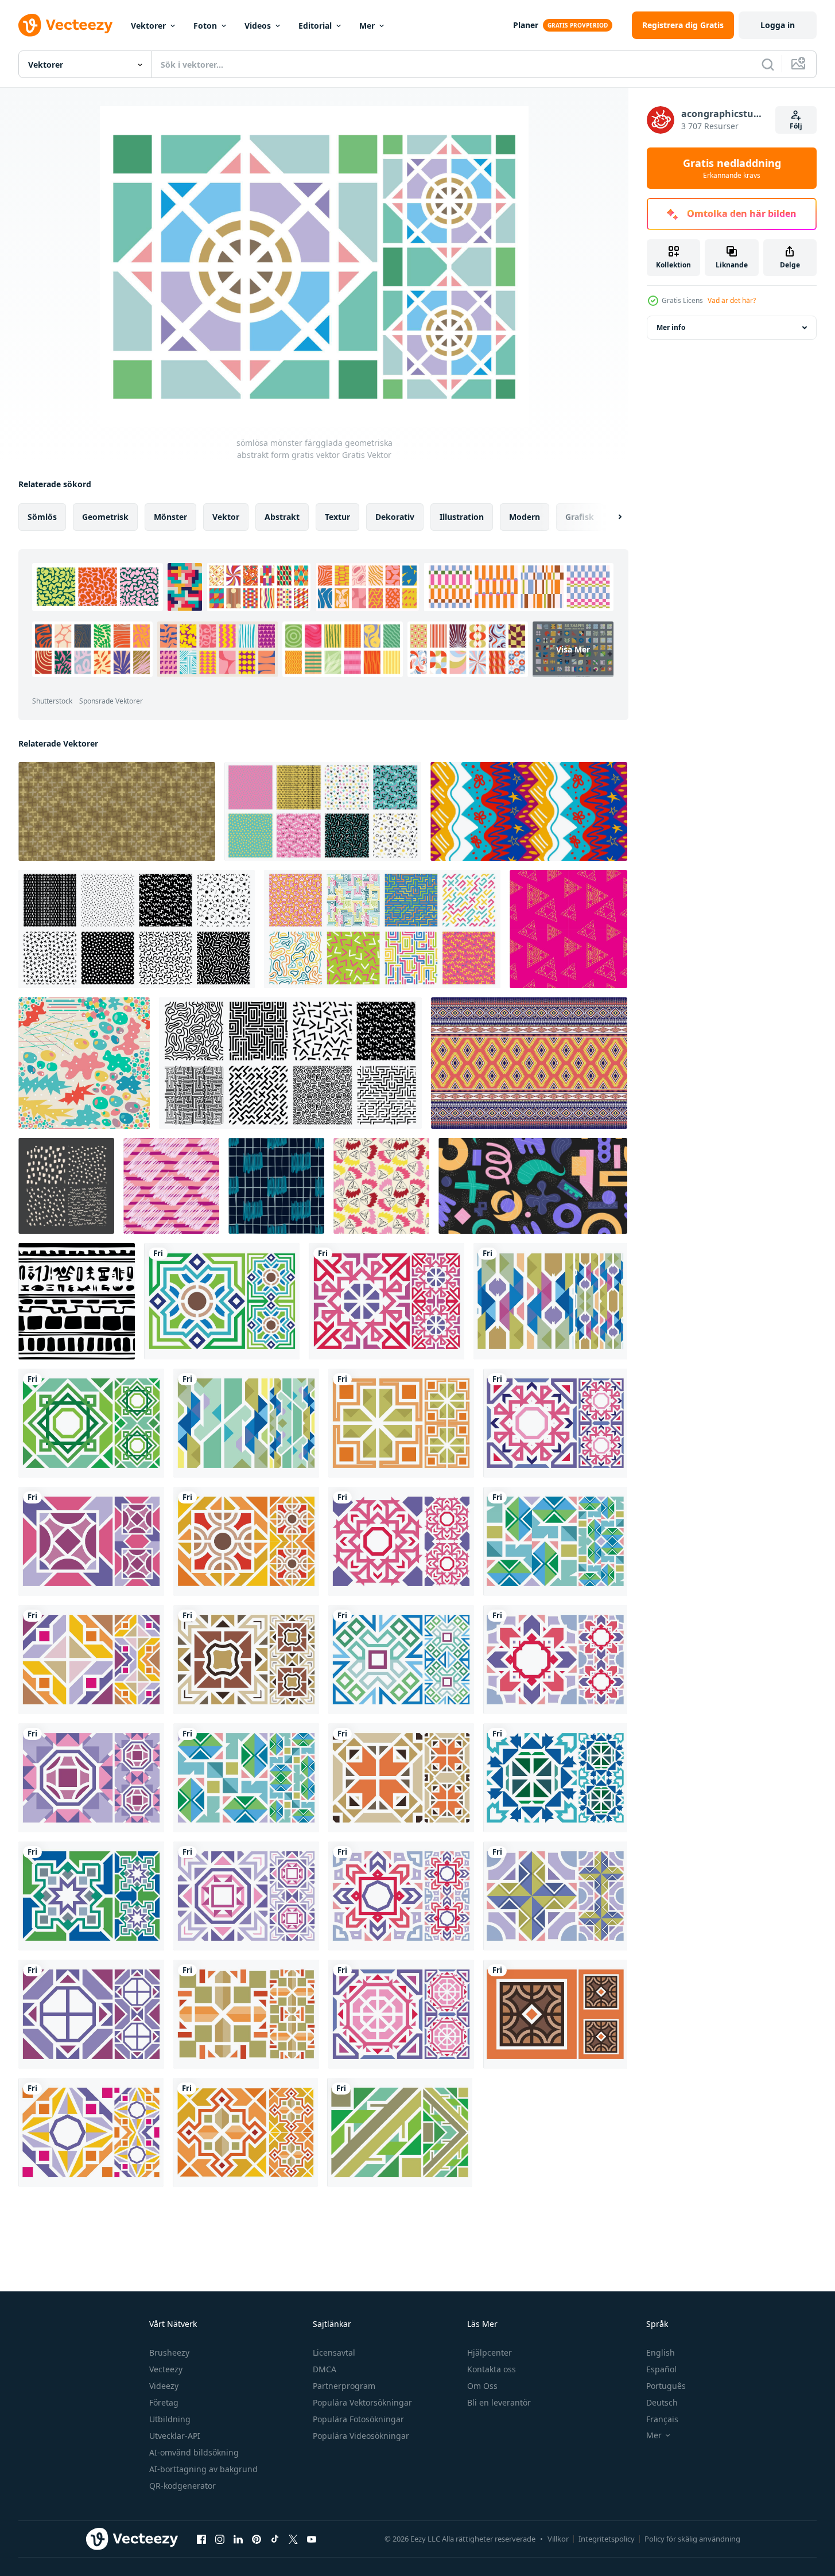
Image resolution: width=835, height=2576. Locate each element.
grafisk (580, 517)
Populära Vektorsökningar (362, 2402)
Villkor (558, 2539)
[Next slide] (610, 517)
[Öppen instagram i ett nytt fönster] (220, 2539)
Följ (796, 126)
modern (525, 517)
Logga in (778, 25)
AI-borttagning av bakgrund (203, 2469)
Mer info (671, 327)
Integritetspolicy (607, 2539)
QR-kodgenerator (182, 2486)
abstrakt (282, 517)
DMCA (325, 2369)
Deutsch (662, 2402)
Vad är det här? (732, 300)
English (661, 2352)
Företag (164, 2402)
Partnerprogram (344, 2386)
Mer (367, 26)
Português (666, 2386)
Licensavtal (334, 2352)
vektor (226, 517)
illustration (462, 517)
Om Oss (482, 2386)
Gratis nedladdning (732, 168)
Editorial (315, 26)
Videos (258, 26)
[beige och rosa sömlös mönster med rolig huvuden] (381, 1186)
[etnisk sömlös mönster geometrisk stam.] (529, 1063)
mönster (170, 517)
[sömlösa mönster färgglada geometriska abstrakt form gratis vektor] (222, 1301)
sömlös (42, 517)
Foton (205, 26)
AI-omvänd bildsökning (194, 2452)
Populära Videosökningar (361, 2436)
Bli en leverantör (499, 2402)
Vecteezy (166, 2369)
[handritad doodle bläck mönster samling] (66, 1186)
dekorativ (395, 517)
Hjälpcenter (490, 2352)
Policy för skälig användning (692, 2539)
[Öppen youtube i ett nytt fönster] (312, 2539)
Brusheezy (169, 2352)
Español (661, 2369)
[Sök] (768, 64)
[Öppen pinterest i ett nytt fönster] (257, 2539)
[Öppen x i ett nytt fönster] (293, 2539)
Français (662, 2419)
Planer (526, 25)
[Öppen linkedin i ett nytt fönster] (238, 2539)
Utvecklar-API (175, 2436)
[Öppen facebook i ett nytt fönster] (201, 2539)
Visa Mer (573, 649)
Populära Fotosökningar (358, 2419)
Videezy (164, 2386)
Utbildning (170, 2419)
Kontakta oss (492, 2369)
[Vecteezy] (65, 25)
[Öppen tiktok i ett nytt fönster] (275, 2539)
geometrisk (105, 517)
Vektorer (148, 26)
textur (337, 517)
